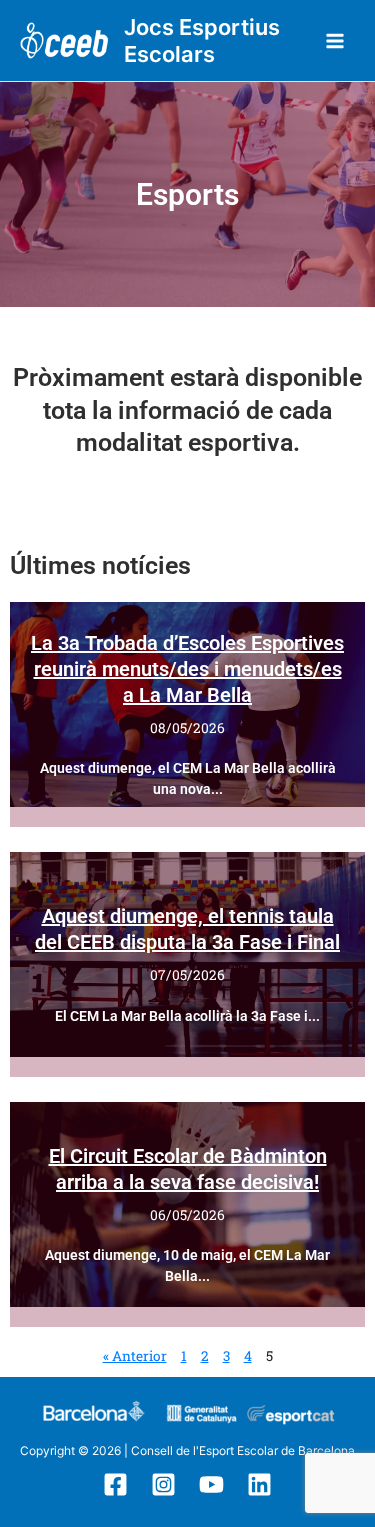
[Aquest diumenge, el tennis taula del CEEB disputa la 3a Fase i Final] (187, 954)
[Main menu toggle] (335, 40)
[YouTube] (211, 1484)
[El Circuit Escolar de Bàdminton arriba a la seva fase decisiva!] (187, 1204)
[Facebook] (115, 1484)
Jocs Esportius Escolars (202, 40)
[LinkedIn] (259, 1484)
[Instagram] (163, 1484)
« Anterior (135, 1356)
